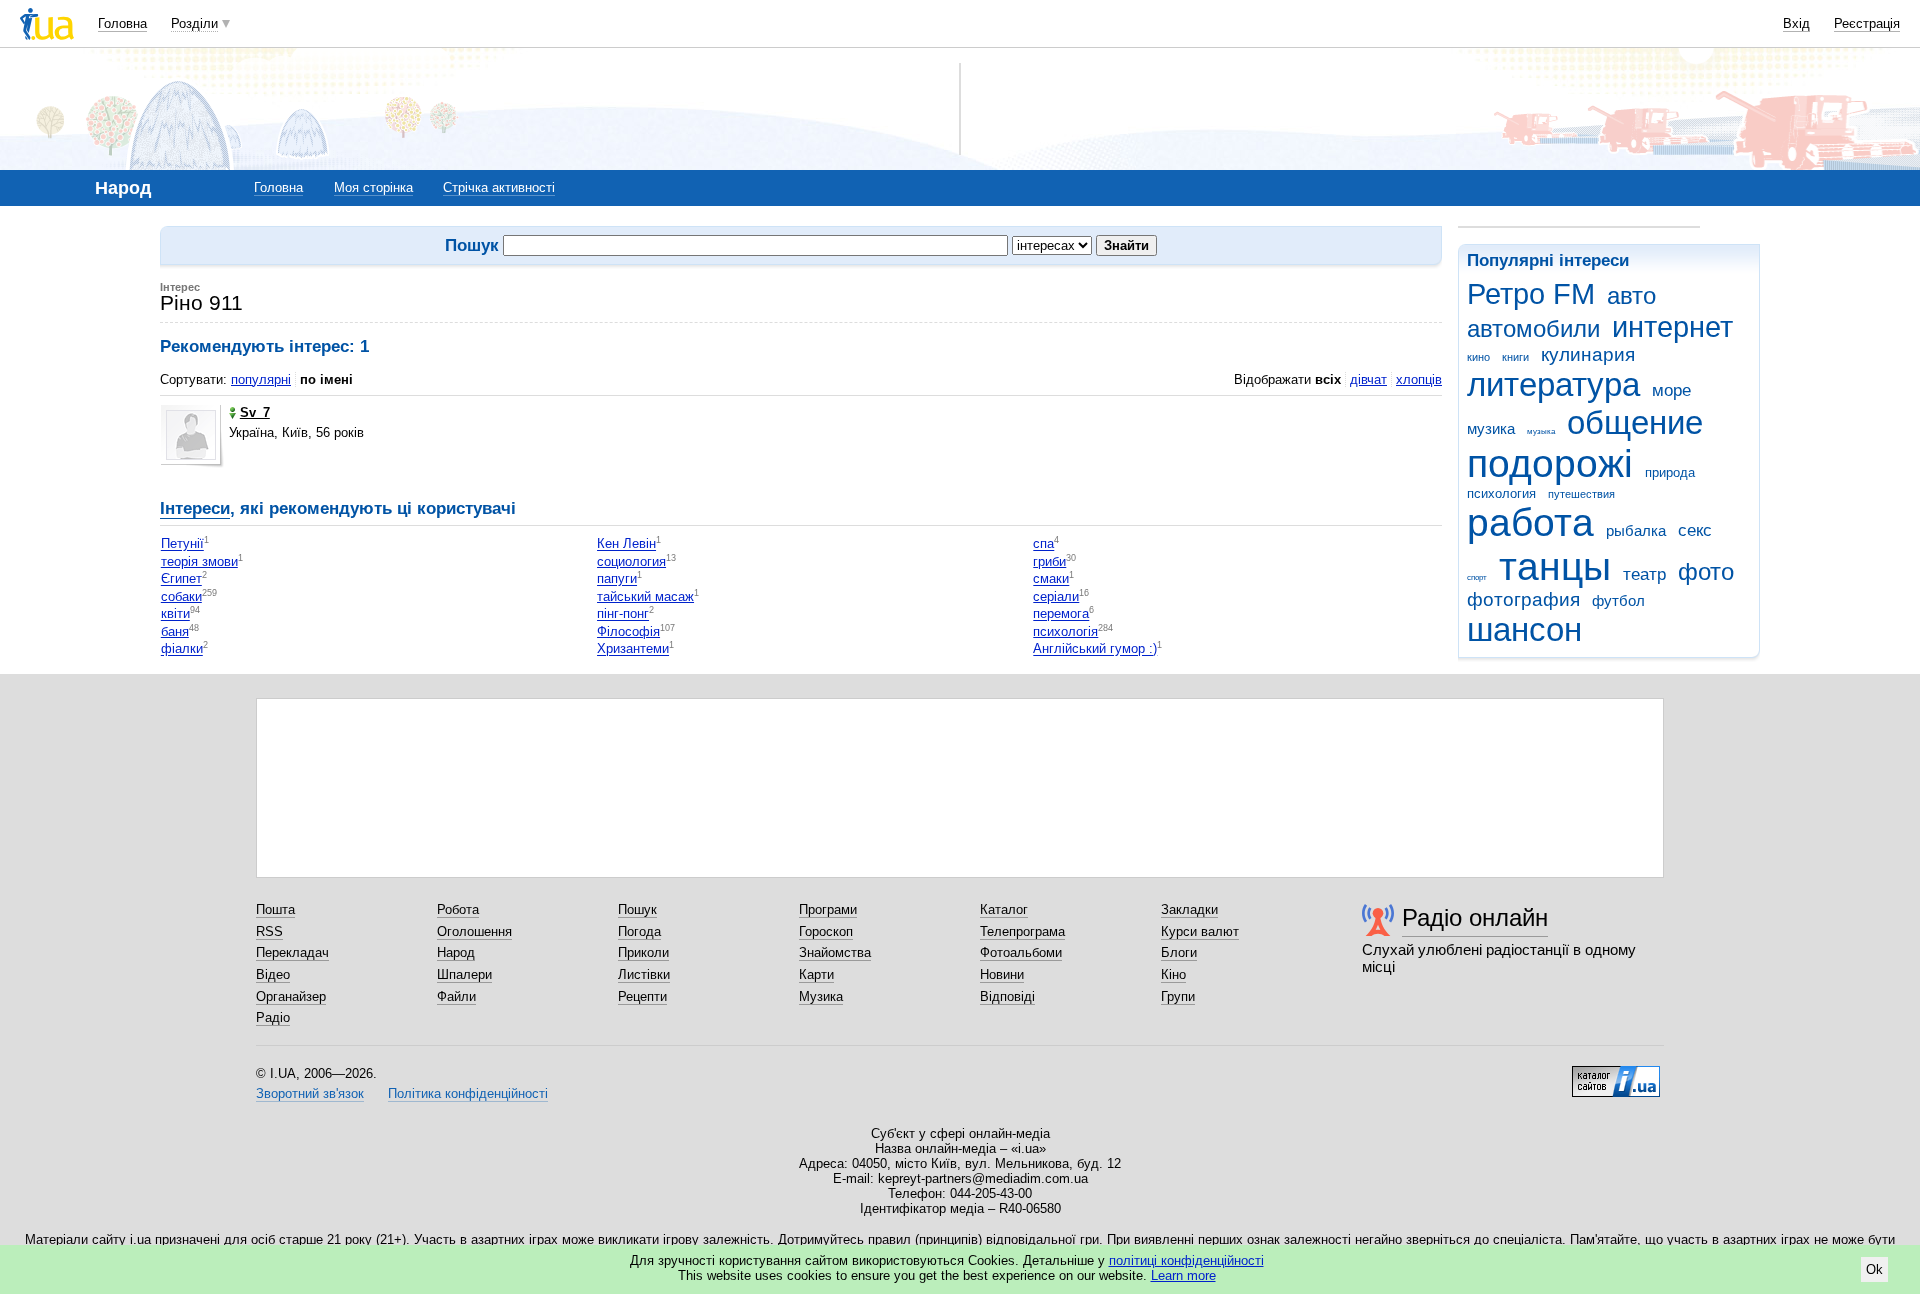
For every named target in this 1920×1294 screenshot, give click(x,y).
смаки (1051, 579)
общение (1635, 422)
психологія (1065, 631)
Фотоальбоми (1021, 952)
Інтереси (195, 508)
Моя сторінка (373, 187)
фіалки (182, 649)
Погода (639, 931)
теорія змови (199, 561)
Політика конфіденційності (468, 1093)
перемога (1061, 614)
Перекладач (292, 952)
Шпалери (464, 974)
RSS (269, 931)
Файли (456, 996)
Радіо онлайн (1475, 917)
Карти (816, 974)
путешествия (1581, 494)
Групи (1178, 996)
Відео (273, 974)
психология (1501, 493)
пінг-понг (623, 614)
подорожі (1550, 463)
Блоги (1179, 952)
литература (1553, 384)
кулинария (1588, 354)
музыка (1541, 431)
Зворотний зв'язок (310, 1093)
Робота (458, 909)
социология (631, 561)
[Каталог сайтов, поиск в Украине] (1616, 1074)
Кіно (1173, 974)
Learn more (1183, 1275)
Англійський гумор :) (1095, 649)
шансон (1524, 629)
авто (1631, 296)
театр (1644, 574)
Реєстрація (1867, 23)
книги (1515, 357)
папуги (617, 579)
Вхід (1796, 23)
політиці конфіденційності (1186, 1260)
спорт (1477, 577)
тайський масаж (645, 596)
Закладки (1189, 909)
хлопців (1419, 379)
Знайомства (835, 952)
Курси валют (1200, 931)
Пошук (637, 909)
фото (1706, 572)
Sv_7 (255, 412)
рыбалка (1636, 530)
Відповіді (1007, 996)
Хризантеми (633, 649)
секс (1695, 530)
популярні (261, 379)
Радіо (273, 1017)
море (1671, 390)
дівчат (1368, 379)
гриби (1049, 561)
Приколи (643, 952)
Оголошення (474, 931)
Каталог (1004, 909)
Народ (456, 952)
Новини (1002, 974)
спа (1043, 544)
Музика (821, 996)
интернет (1672, 327)
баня (175, 631)
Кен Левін (626, 544)
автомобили (1533, 329)
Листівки (644, 974)
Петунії (182, 544)
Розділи (194, 23)
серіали (1056, 596)
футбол (1618, 600)
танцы (1555, 566)
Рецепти (642, 996)
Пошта (275, 909)
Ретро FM (1531, 294)
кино (1478, 357)
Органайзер (291, 996)
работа (1530, 522)
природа (1670, 472)
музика (1491, 428)
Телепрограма (1022, 931)
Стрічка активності (499, 187)
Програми (828, 909)
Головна (122, 23)
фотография (1523, 599)
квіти (175, 614)
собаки (181, 596)
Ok (1874, 1269)
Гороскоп (826, 931)
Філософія (628, 631)
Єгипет (181, 579)
